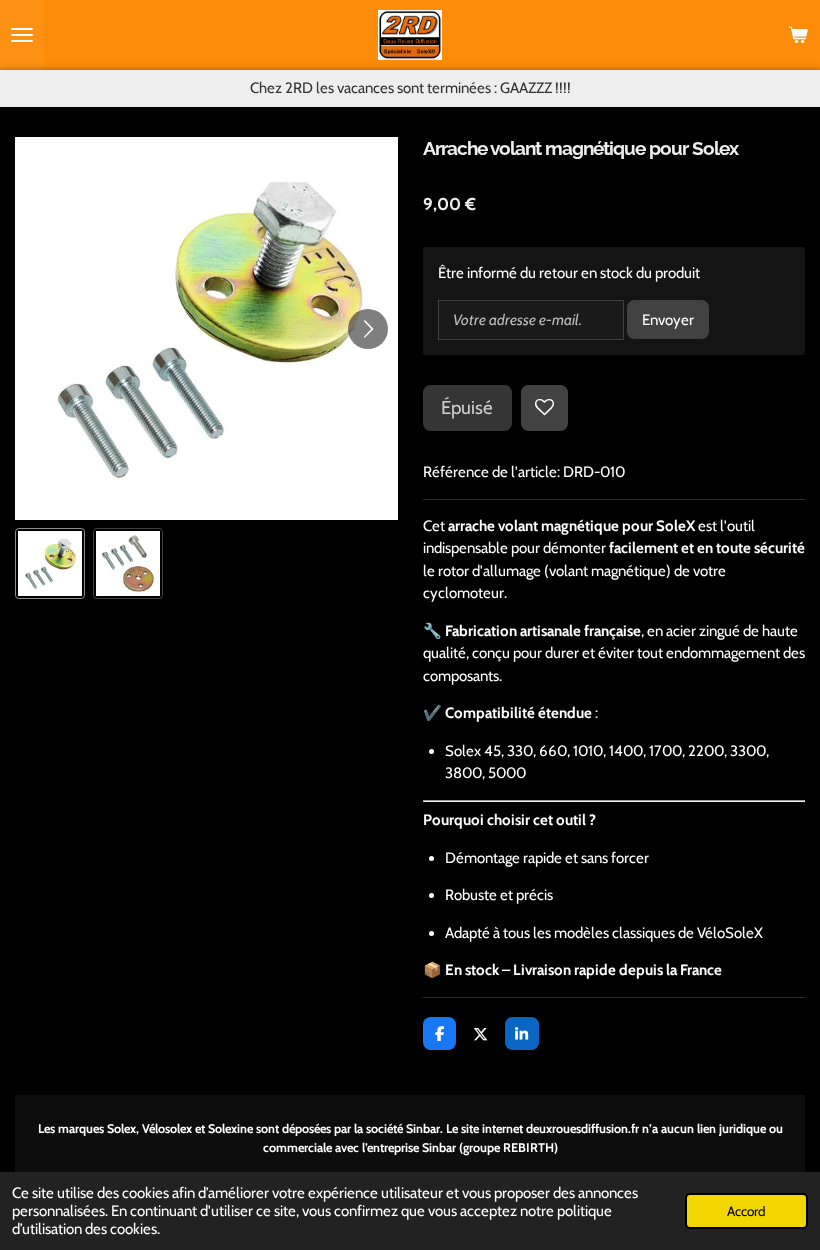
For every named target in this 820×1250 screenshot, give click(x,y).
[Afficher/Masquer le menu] (22, 35)
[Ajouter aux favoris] (544, 408)
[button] (50, 563)
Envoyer (668, 320)
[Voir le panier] (798, 35)
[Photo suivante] (368, 329)
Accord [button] (746, 1211)
